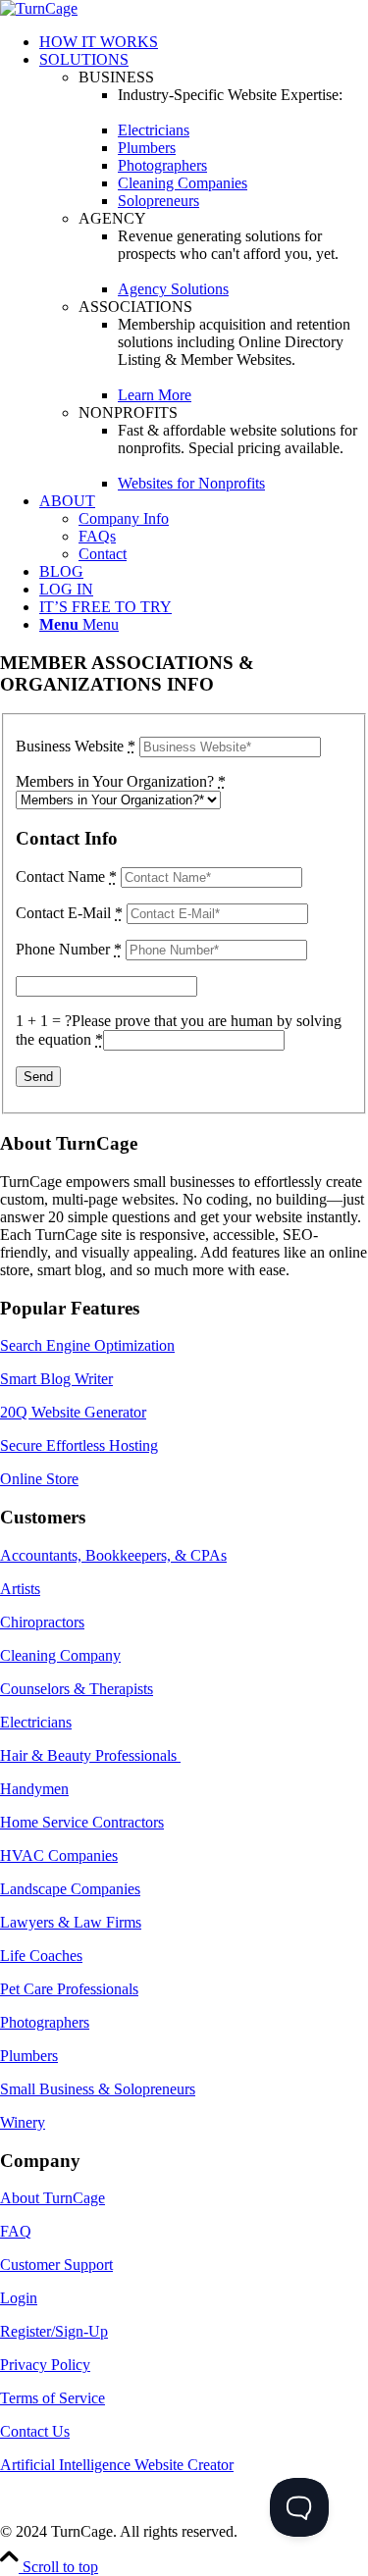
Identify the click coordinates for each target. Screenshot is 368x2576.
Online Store (39, 1479)
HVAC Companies (59, 1855)
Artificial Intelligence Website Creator (117, 2465)
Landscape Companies (70, 1889)
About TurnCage (53, 2198)
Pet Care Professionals (69, 1989)
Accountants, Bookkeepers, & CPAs (113, 1555)
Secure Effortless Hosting (79, 1445)
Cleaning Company (60, 1655)
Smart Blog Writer (56, 1379)
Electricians (36, 1722)
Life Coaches (41, 1956)
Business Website (76, 746)
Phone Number (69, 949)
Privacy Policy (45, 2365)
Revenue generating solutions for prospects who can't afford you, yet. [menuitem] (228, 245)
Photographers (45, 2022)
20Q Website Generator (73, 1412)
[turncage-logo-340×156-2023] (39, 8)
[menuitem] (204, 42)
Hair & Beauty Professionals (90, 1755)
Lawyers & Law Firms (71, 1922)
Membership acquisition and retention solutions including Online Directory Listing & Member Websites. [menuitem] (234, 342)
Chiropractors (42, 1622)
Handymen (34, 1789)
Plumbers (29, 2056)
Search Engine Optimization (87, 1345)
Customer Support (56, 2265)
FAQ (16, 2231)
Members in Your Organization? (121, 781)
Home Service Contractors (82, 1822)
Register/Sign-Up (54, 2331)
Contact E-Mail (69, 913)
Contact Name (66, 876)
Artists (20, 1589)
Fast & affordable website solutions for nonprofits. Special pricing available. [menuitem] (237, 439)
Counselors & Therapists (77, 1689)
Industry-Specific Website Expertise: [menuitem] (230, 95)
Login (19, 2298)
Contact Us (35, 2431)
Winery (23, 2122)
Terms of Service (53, 2398)
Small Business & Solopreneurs (98, 2089)
